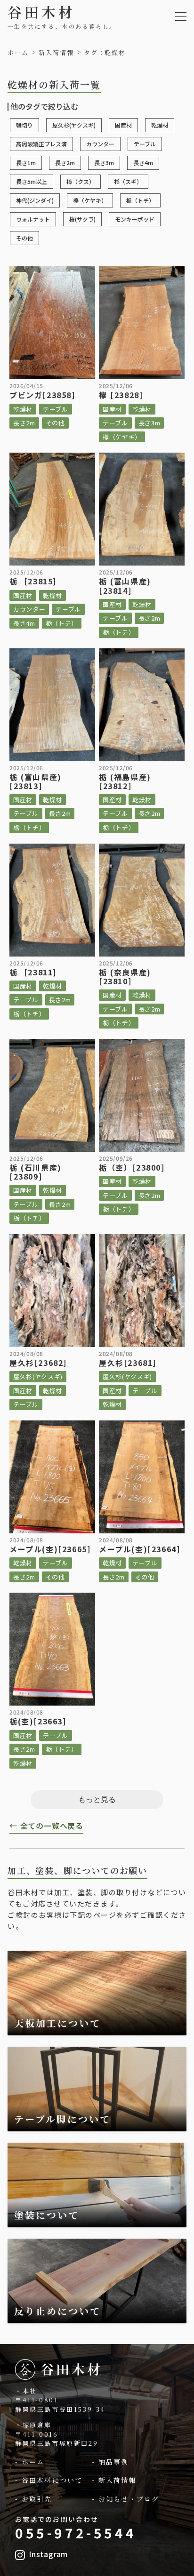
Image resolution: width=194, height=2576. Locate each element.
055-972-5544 (76, 2533)
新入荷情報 (56, 53)
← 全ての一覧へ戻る (46, 1826)
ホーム (18, 53)
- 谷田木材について (49, 2480)
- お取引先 (34, 2499)
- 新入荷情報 (114, 2480)
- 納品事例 (110, 2462)
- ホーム (30, 2462)
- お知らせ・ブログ (125, 2499)
